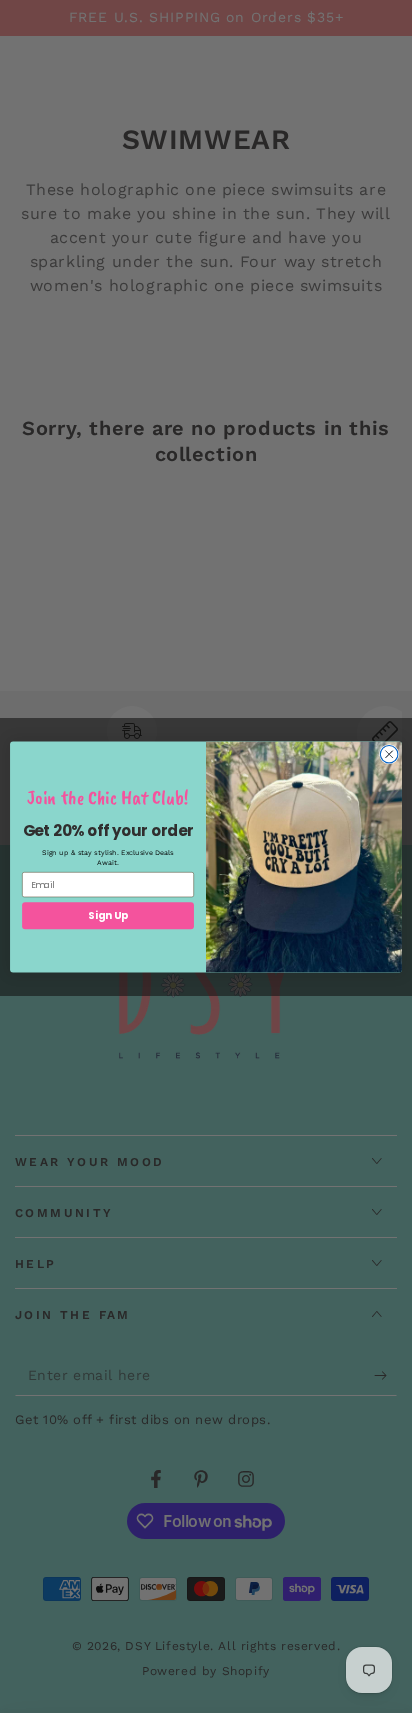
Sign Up (107, 915)
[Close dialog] (389, 754)
